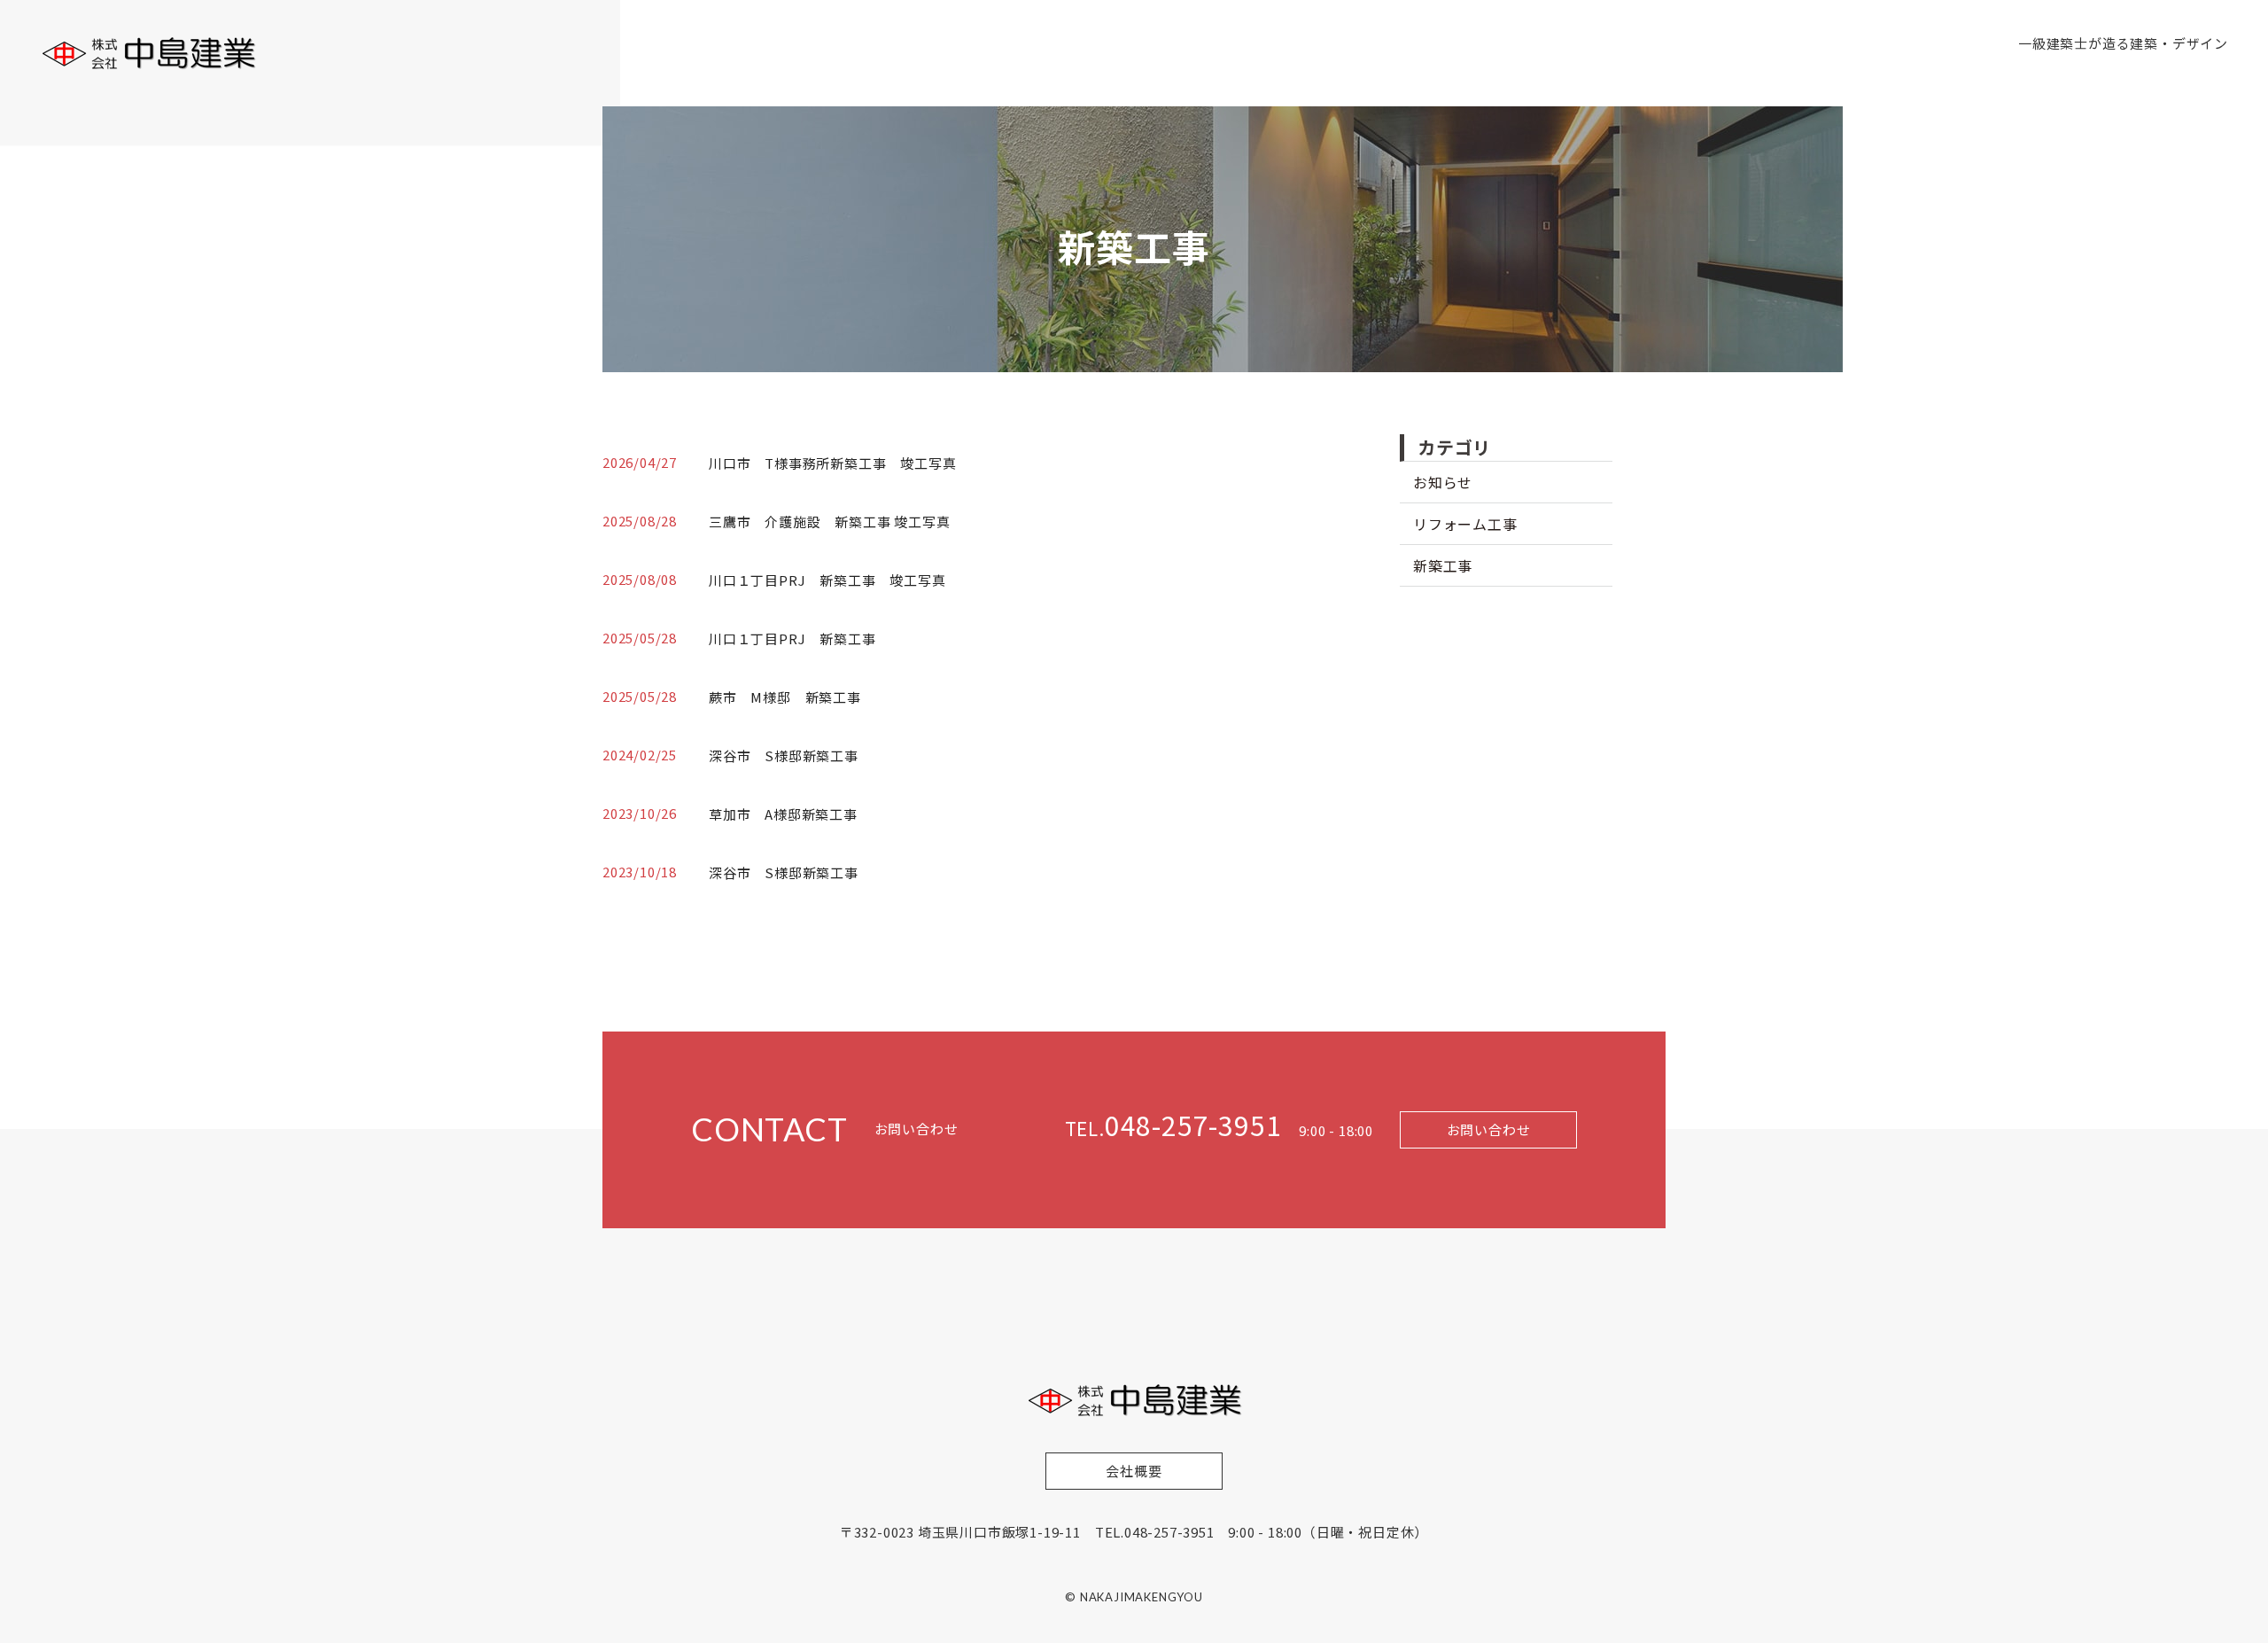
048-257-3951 (1173, 1125)
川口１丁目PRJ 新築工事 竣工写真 (827, 580)
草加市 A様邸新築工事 (783, 814)
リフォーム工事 (1465, 524)
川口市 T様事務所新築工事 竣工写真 (832, 463)
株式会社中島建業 (148, 53)
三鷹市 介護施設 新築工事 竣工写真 (829, 522)
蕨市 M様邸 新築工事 (785, 697)
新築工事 (1443, 565)
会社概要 (1134, 1471)
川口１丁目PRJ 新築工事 (792, 639)
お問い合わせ (1489, 1129)
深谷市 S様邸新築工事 (791, 755)
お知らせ (1443, 482)
